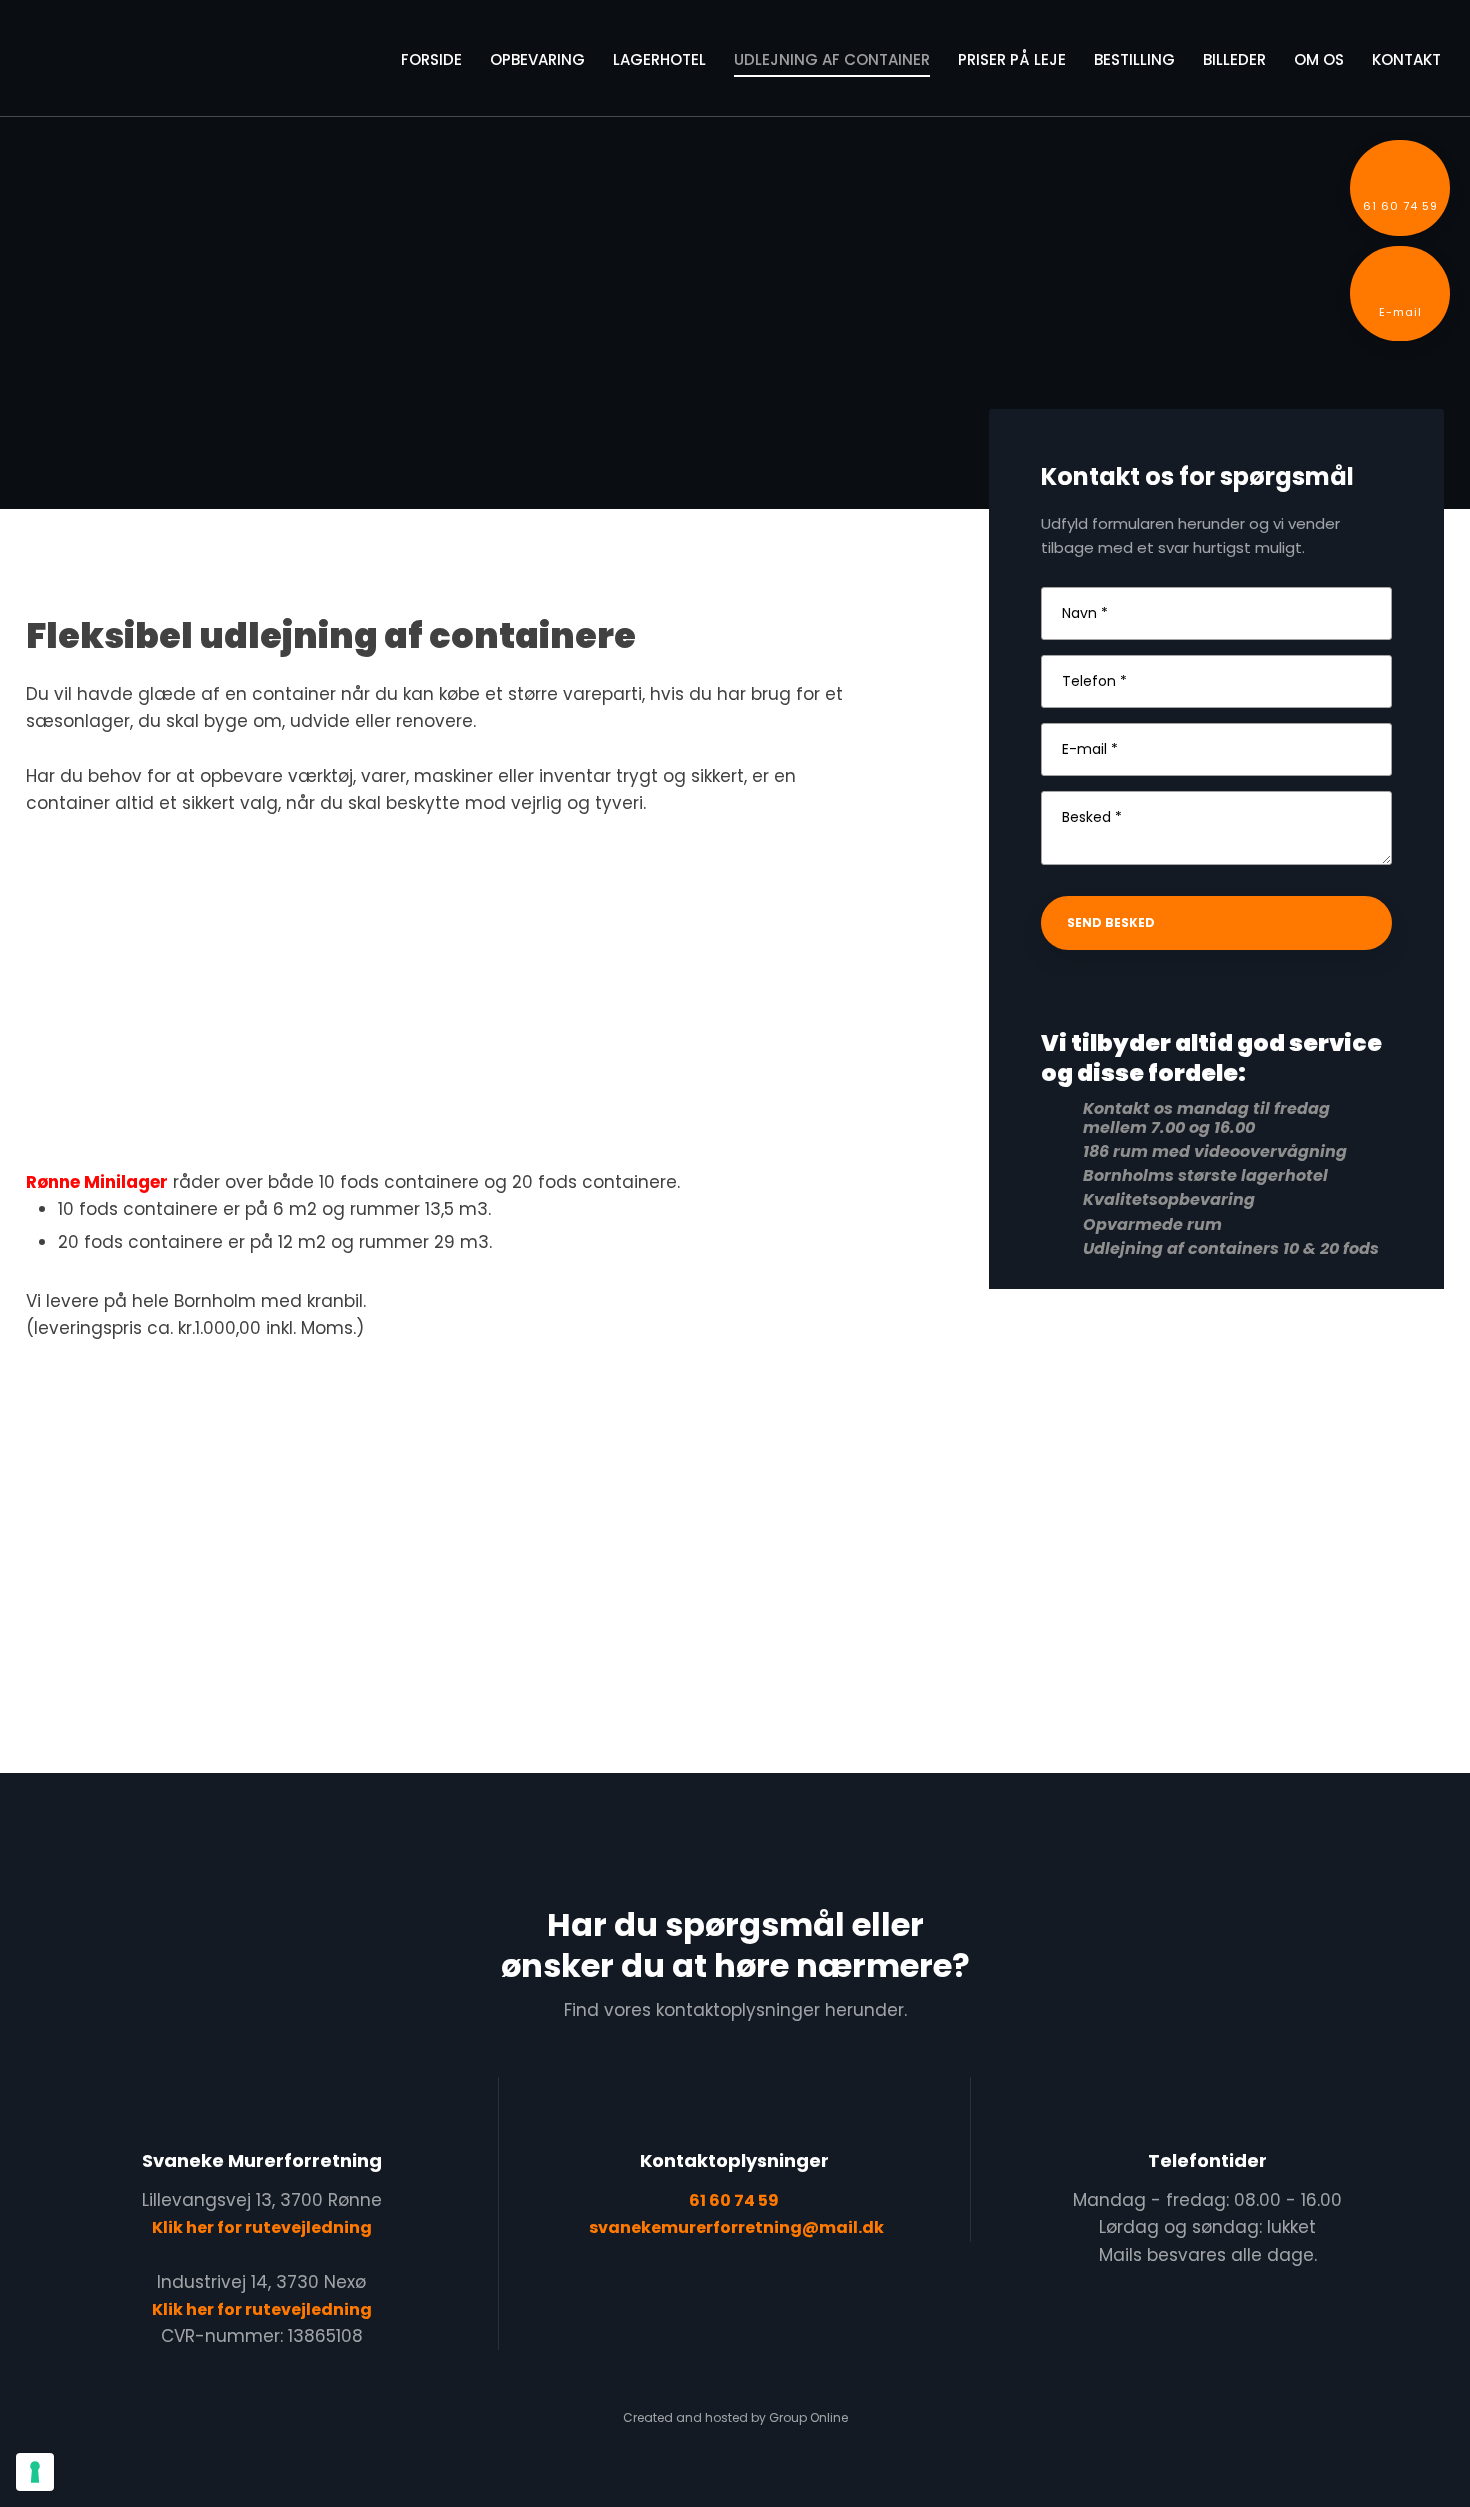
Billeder (1234, 59)
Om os (1319, 59)
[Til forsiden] (131, 61)
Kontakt (1406, 59)
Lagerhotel (659, 59)
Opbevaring (537, 59)
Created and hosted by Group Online (735, 2417)
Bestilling (1134, 59)
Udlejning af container (832, 59)
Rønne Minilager (97, 1182)
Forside (431, 59)
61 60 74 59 (734, 2200)
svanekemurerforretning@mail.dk (736, 2227)
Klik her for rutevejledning (262, 2227)
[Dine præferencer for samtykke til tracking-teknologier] (35, 2472)
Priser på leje (1012, 59)
